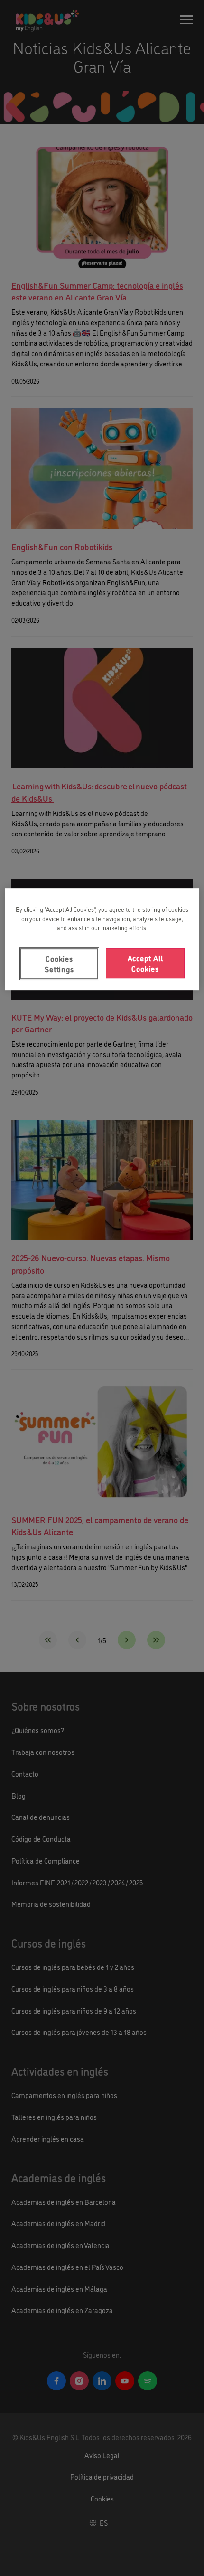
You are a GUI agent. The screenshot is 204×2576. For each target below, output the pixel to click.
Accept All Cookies (145, 963)
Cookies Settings (59, 964)
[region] (102, 939)
